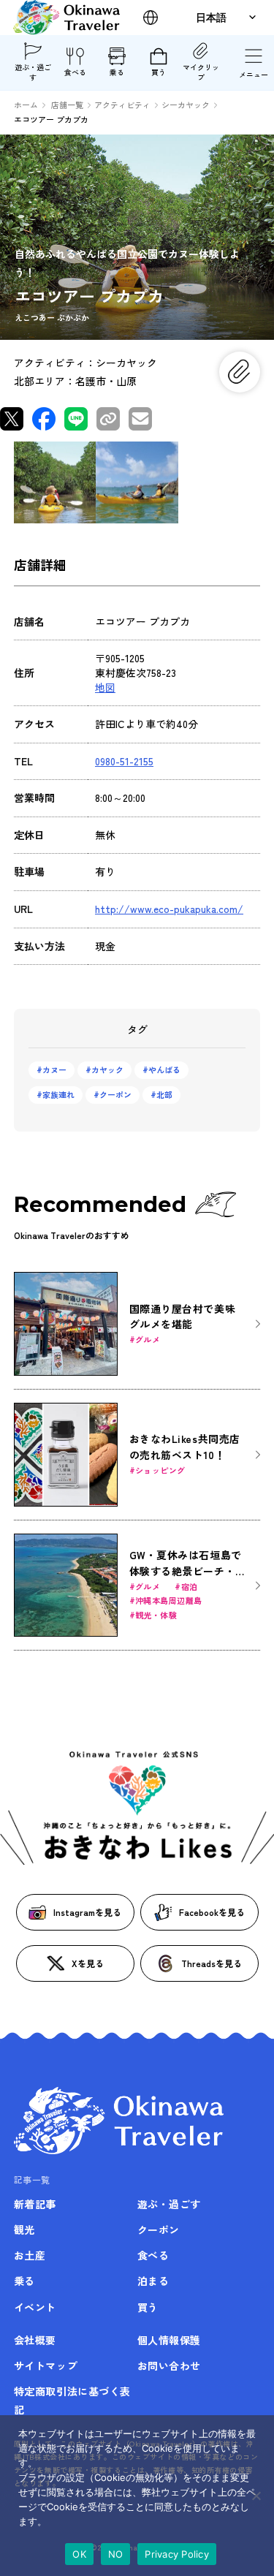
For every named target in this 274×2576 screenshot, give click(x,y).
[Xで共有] (12, 419)
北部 (164, 1094)
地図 (105, 687)
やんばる (164, 1069)
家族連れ (58, 1094)
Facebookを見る (212, 1912)
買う (159, 72)
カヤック (107, 1069)
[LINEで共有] (76, 419)
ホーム (26, 105)
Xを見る (88, 1963)
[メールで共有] (140, 419)
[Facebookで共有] (44, 419)
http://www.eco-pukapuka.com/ (169, 909)
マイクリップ (201, 72)
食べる (75, 72)
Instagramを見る (87, 1912)
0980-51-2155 (124, 761)
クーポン (115, 1094)
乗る (117, 72)
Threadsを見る (212, 1963)
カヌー (54, 1069)
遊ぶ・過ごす (33, 72)
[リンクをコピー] (108, 419)
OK (79, 2554)
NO (116, 2554)
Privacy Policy (177, 2554)
